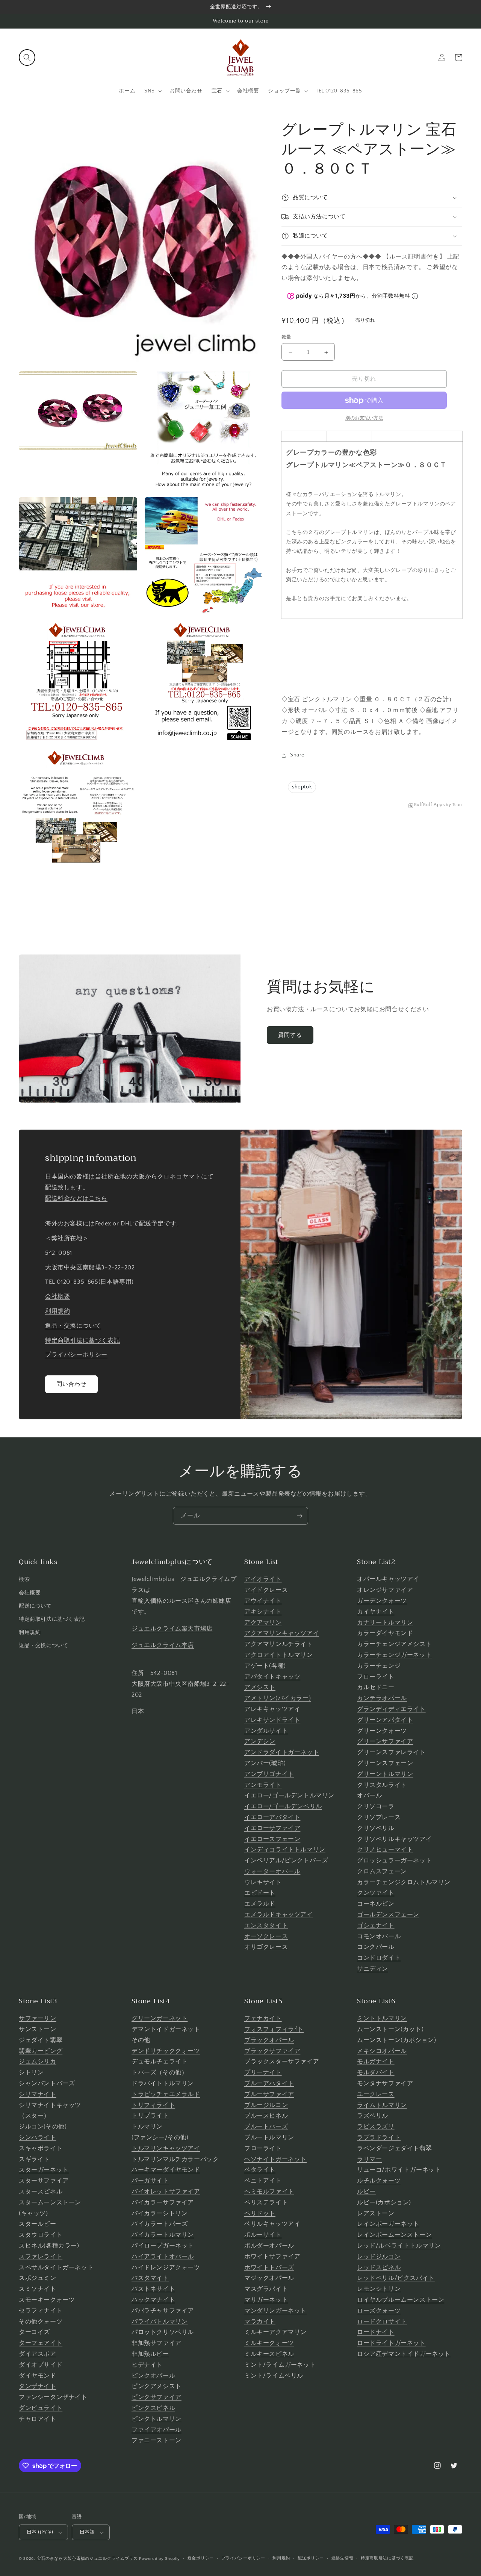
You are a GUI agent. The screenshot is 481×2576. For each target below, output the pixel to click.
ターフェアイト (41, 2343)
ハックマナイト (153, 2300)
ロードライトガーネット (391, 2343)
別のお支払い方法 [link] (364, 418)
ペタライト (260, 2170)
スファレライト (41, 2257)
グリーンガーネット (160, 2018)
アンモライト (263, 1785)
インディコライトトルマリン (285, 1850)
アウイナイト (263, 1601)
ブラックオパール (269, 2040)
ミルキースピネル (269, 2354)
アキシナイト (263, 1612)
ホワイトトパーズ (269, 2267)
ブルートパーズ (266, 2127)
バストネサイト (153, 2289)
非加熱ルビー (150, 2354)
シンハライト (38, 2137)
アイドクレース (266, 1590)
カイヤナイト (376, 1612)
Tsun (457, 805)
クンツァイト (376, 1893)
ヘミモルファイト (269, 2192)
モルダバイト (376, 2072)
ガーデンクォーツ (382, 1601)
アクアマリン (263, 1623)
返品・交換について (73, 1326)
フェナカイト (263, 2018)
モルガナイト (376, 2062)
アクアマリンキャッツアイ (282, 1633)
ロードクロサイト (382, 2322)
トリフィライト (153, 2105)
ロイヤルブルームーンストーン (401, 2300)
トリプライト (150, 2116)
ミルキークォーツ (269, 2343)
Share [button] (297, 755)
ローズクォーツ (379, 2311)
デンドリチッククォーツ (166, 2051)
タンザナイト (38, 2386)
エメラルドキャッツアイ (279, 1915)
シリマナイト (38, 2094)
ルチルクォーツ (379, 2181)
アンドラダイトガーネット (282, 1752)
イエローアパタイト (272, 1817)
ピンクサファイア (157, 2397)
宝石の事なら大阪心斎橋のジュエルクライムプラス (87, 2559)
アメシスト (260, 1687)
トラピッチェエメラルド (166, 2094)
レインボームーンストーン (394, 2235)
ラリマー (369, 2159)
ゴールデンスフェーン (388, 1915)
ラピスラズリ (376, 2127)
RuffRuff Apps (430, 805)
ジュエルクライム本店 (163, 1645)
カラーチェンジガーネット (394, 1655)
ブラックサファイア (272, 2051)
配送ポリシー (311, 2558)
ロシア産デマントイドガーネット (404, 2354)
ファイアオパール (157, 2430)
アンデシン (260, 1741)
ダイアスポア (38, 2354)
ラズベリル (373, 2116)
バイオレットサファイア (166, 2192)
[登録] (299, 1516)
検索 (24, 1579)
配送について (35, 1606)
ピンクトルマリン (157, 2419)
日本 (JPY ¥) (40, 2532)
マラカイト (260, 2322)
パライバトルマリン (160, 2322)
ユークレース (376, 2094)
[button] (27, 57)
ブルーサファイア (269, 2094)
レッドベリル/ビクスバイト (396, 2278)
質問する (290, 1035)
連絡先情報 (343, 2558)
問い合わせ (71, 1384)
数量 (287, 337)
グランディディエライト (391, 1709)
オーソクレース (266, 1936)
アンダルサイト (266, 1731)
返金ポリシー (201, 2558)
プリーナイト (263, 2072)
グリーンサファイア (385, 1741)
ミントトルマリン (382, 2018)
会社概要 (57, 1296)
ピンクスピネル (153, 2408)
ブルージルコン (266, 2105)
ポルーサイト (263, 2235)
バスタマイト (150, 2278)
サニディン (373, 1969)
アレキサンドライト (272, 1720)
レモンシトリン (379, 2289)
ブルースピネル (266, 2116)
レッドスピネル (379, 2267)
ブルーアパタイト (269, 2083)
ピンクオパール (153, 2376)
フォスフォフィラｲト (274, 2029)
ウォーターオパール (272, 1871)
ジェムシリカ (38, 2062)
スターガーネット (44, 2170)
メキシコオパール (382, 2051)
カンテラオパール (382, 1698)
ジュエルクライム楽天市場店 (172, 1629)
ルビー (366, 2192)
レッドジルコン (379, 2257)
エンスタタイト (266, 1926)
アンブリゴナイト (269, 1774)
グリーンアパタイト (385, 1720)
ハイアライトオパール (163, 2257)
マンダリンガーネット (275, 2311)
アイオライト (263, 1579)
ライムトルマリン (382, 2105)
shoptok (302, 787)
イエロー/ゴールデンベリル (283, 1806)
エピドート (260, 1893)
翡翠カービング (41, 2051)
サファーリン (38, 2018)
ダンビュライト (41, 2408)
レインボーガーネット (388, 2224)
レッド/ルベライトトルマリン (399, 2246)
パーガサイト (150, 2181)
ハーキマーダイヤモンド (166, 2170)
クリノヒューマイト (385, 1850)
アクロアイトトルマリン (279, 1655)
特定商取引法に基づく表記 (82, 1340)
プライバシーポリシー (76, 1355)
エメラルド (260, 1904)
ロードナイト (376, 2332)
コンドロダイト (379, 1958)
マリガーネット (266, 2300)
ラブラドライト (379, 2137)
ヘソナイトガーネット (275, 2159)
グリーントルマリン (385, 1774)
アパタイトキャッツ (272, 1677)
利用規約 (57, 1311)
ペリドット (260, 2213)
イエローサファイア (272, 1828)
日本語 (87, 2532)
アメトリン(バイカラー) (278, 1698)
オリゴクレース (266, 1947)
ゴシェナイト (376, 1926)
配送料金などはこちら (76, 1198)
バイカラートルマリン (163, 2235)
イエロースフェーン (272, 1839)
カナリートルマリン (385, 1623)
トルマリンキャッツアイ (166, 2148)
